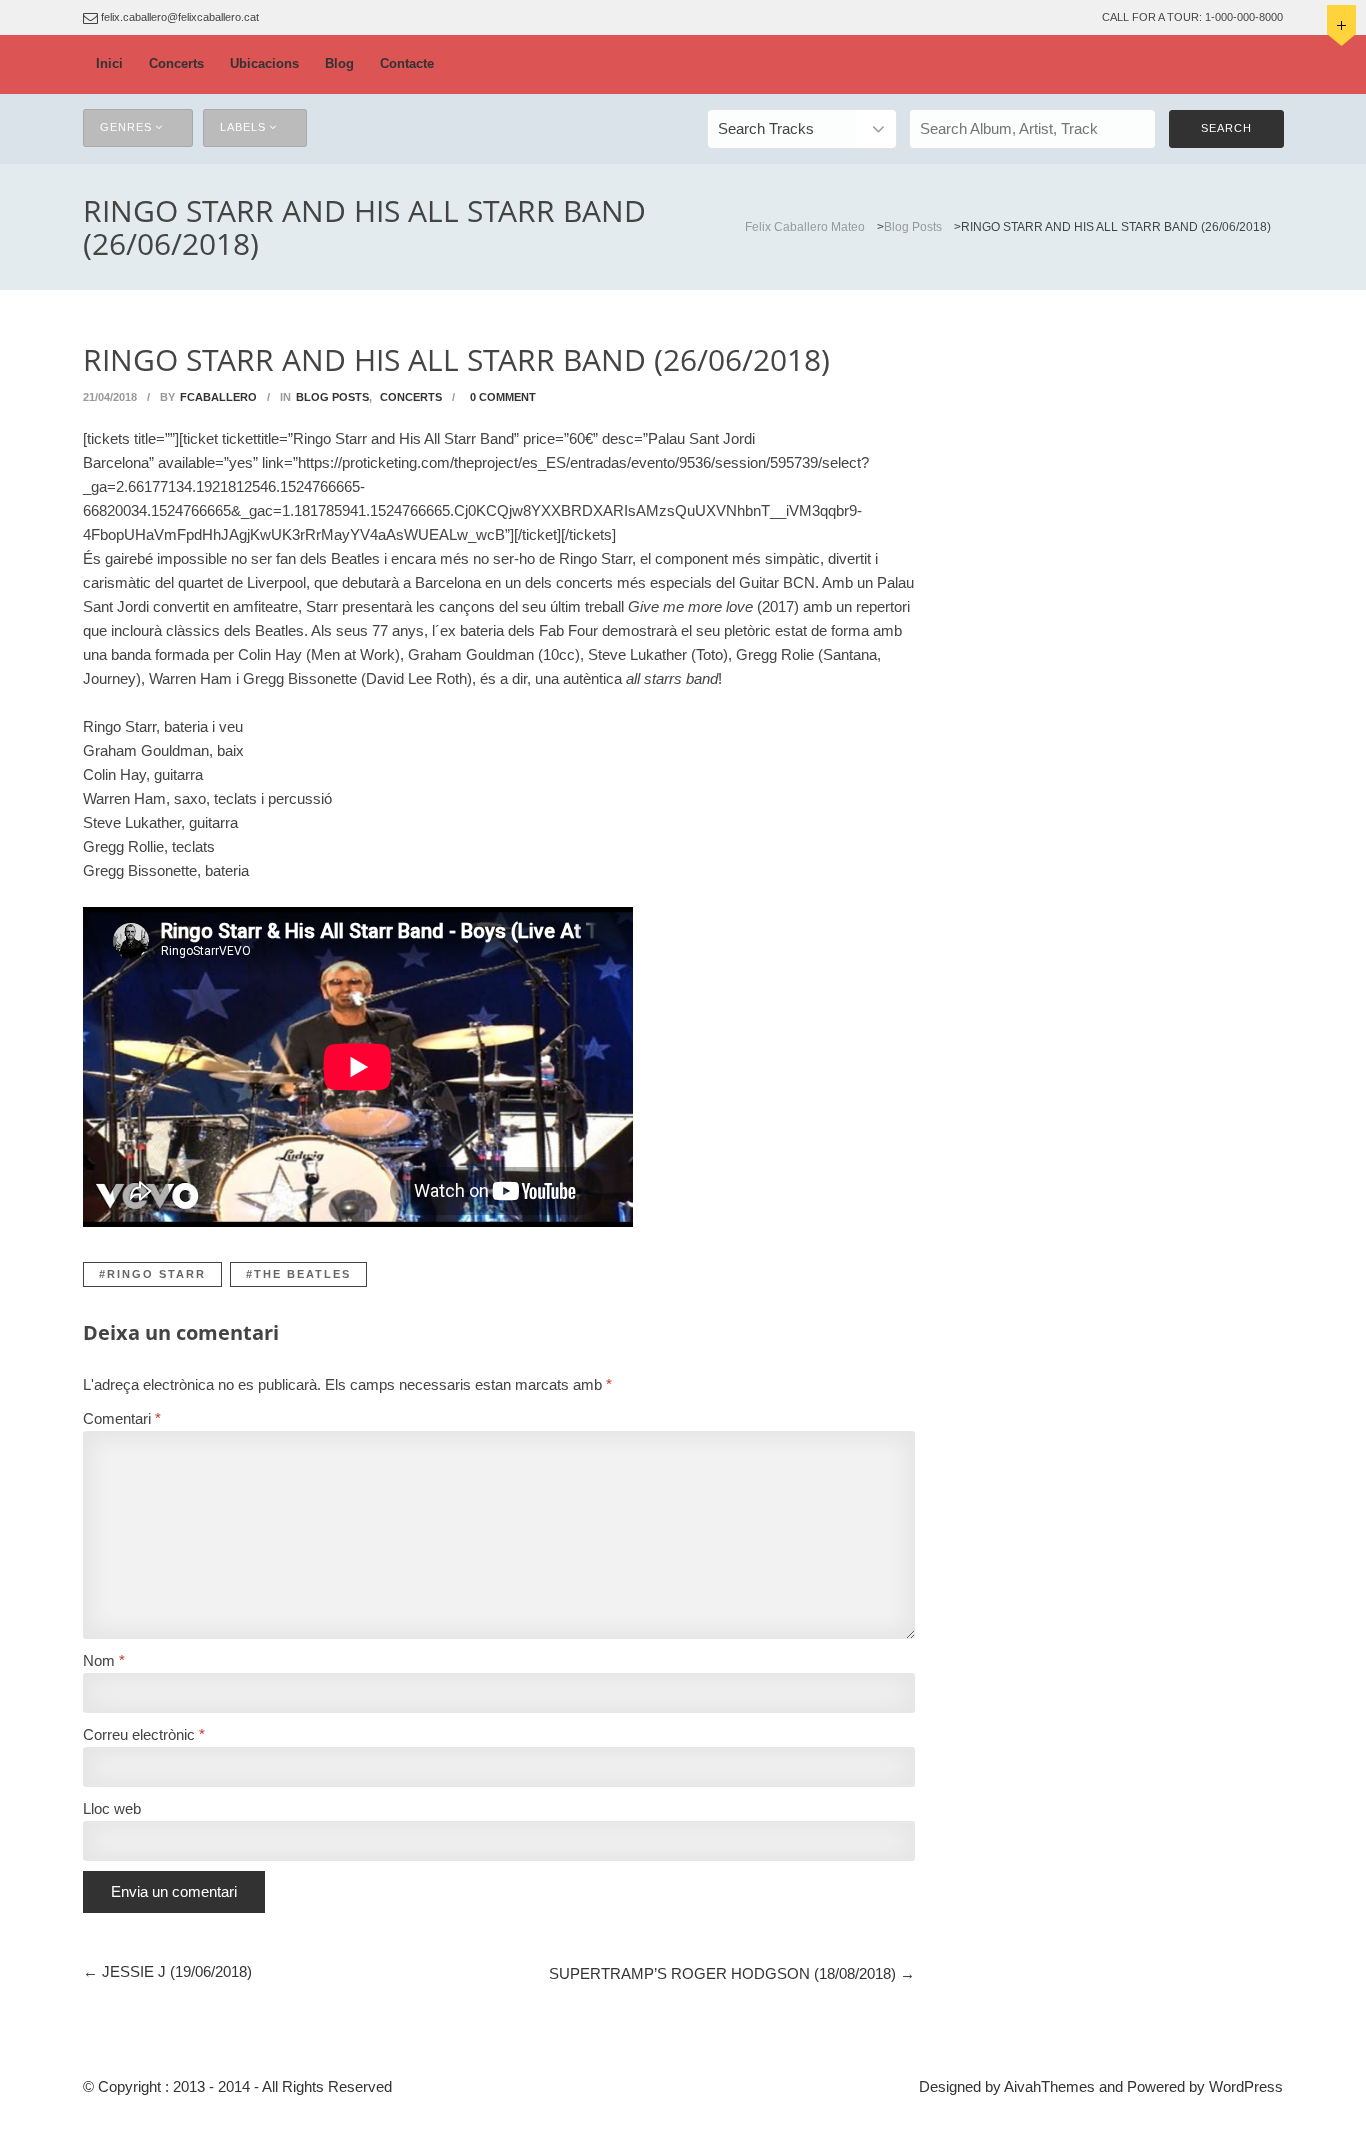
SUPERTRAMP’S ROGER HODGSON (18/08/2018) (722, 1973)
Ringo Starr (156, 1274)
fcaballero (218, 397)
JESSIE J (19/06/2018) (177, 1971)
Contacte (407, 63)
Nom (104, 1660)
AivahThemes (1049, 2086)
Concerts (176, 63)
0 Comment (503, 397)
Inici (109, 63)
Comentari (122, 1418)
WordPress (1246, 2086)
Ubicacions (264, 63)
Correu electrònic (144, 1734)
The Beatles (302, 1274)
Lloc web (112, 1808)
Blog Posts (332, 397)
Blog (339, 63)
